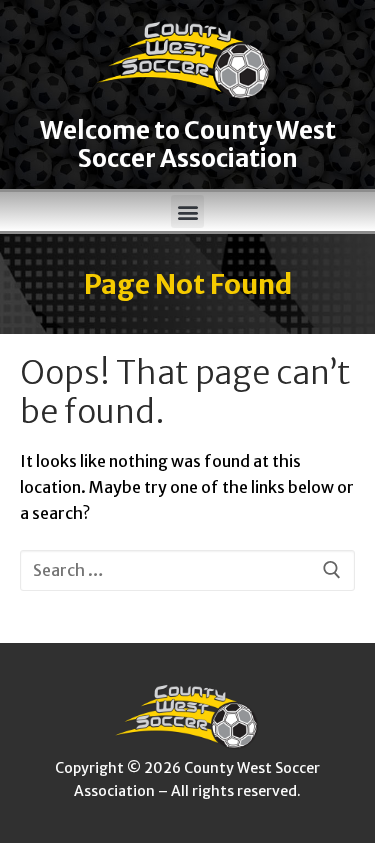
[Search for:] (187, 571)
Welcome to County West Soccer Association (188, 145)
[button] (187, 211)
